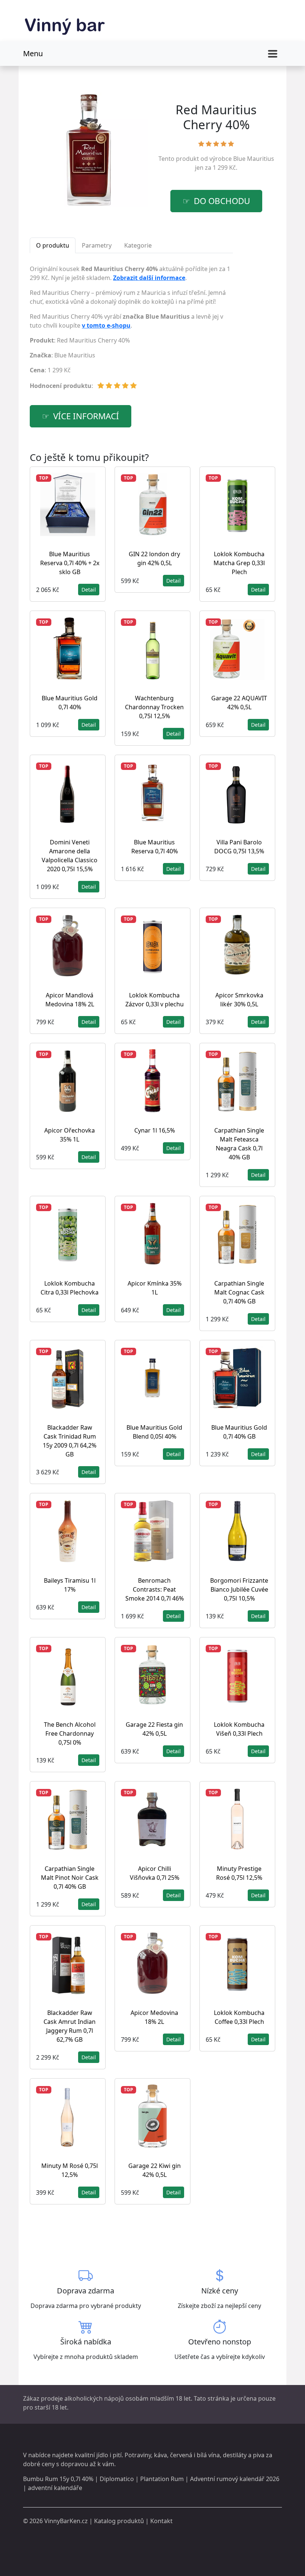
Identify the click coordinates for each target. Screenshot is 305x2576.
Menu (33, 53)
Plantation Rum (162, 2479)
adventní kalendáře (55, 2488)
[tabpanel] (131, 330)
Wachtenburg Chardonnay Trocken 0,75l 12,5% (154, 707)
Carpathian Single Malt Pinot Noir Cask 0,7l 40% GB (70, 1878)
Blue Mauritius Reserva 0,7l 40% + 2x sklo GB (70, 563)
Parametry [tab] (97, 245)
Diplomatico (117, 2479)
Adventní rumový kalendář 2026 (235, 2479)
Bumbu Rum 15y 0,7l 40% (58, 2479)
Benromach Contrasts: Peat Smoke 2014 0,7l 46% (155, 1589)
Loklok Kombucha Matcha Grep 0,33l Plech (239, 563)
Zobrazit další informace (149, 278)
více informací (86, 416)
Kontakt (161, 2521)
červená (181, 2455)
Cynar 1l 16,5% (155, 1130)
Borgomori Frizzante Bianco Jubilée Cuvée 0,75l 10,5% (239, 1589)
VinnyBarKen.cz (66, 2521)
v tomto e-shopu (106, 325)
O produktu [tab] (53, 245)
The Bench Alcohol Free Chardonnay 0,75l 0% (70, 1733)
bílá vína (208, 2455)
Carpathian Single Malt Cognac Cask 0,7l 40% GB (239, 1292)
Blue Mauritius (254, 159)
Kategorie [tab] (138, 245)
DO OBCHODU (222, 201)
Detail (89, 590)
